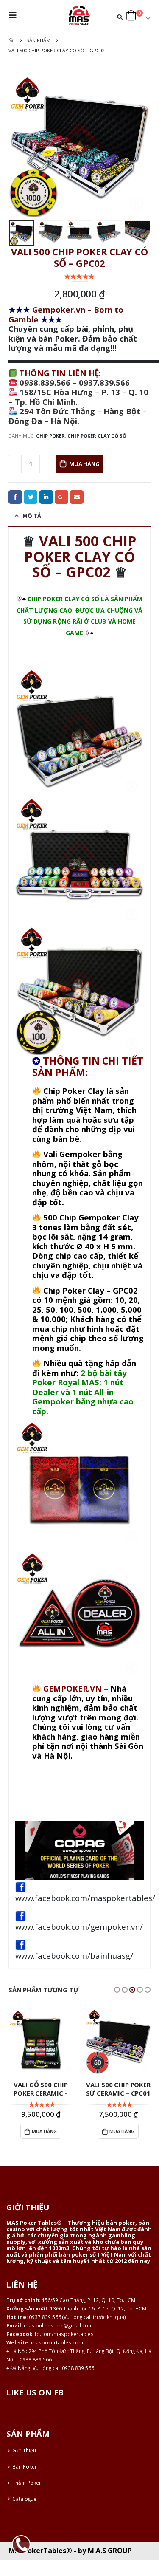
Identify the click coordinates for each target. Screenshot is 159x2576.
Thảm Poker (27, 2483)
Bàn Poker (25, 2466)
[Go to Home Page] (11, 40)
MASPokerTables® (40, 2551)
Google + (61, 497)
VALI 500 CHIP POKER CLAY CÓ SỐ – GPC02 (81, 556)
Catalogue (24, 2499)
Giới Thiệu (24, 2450)
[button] (117, 1990)
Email (77, 497)
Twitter (31, 497)
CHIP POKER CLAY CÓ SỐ (97, 436)
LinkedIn (46, 497)
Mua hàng (84, 464)
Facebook (15, 497)
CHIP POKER (50, 436)
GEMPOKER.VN (73, 1688)
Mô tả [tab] (32, 516)
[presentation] (19, 147)
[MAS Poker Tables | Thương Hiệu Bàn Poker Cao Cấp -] (80, 15)
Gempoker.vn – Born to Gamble (66, 314)
